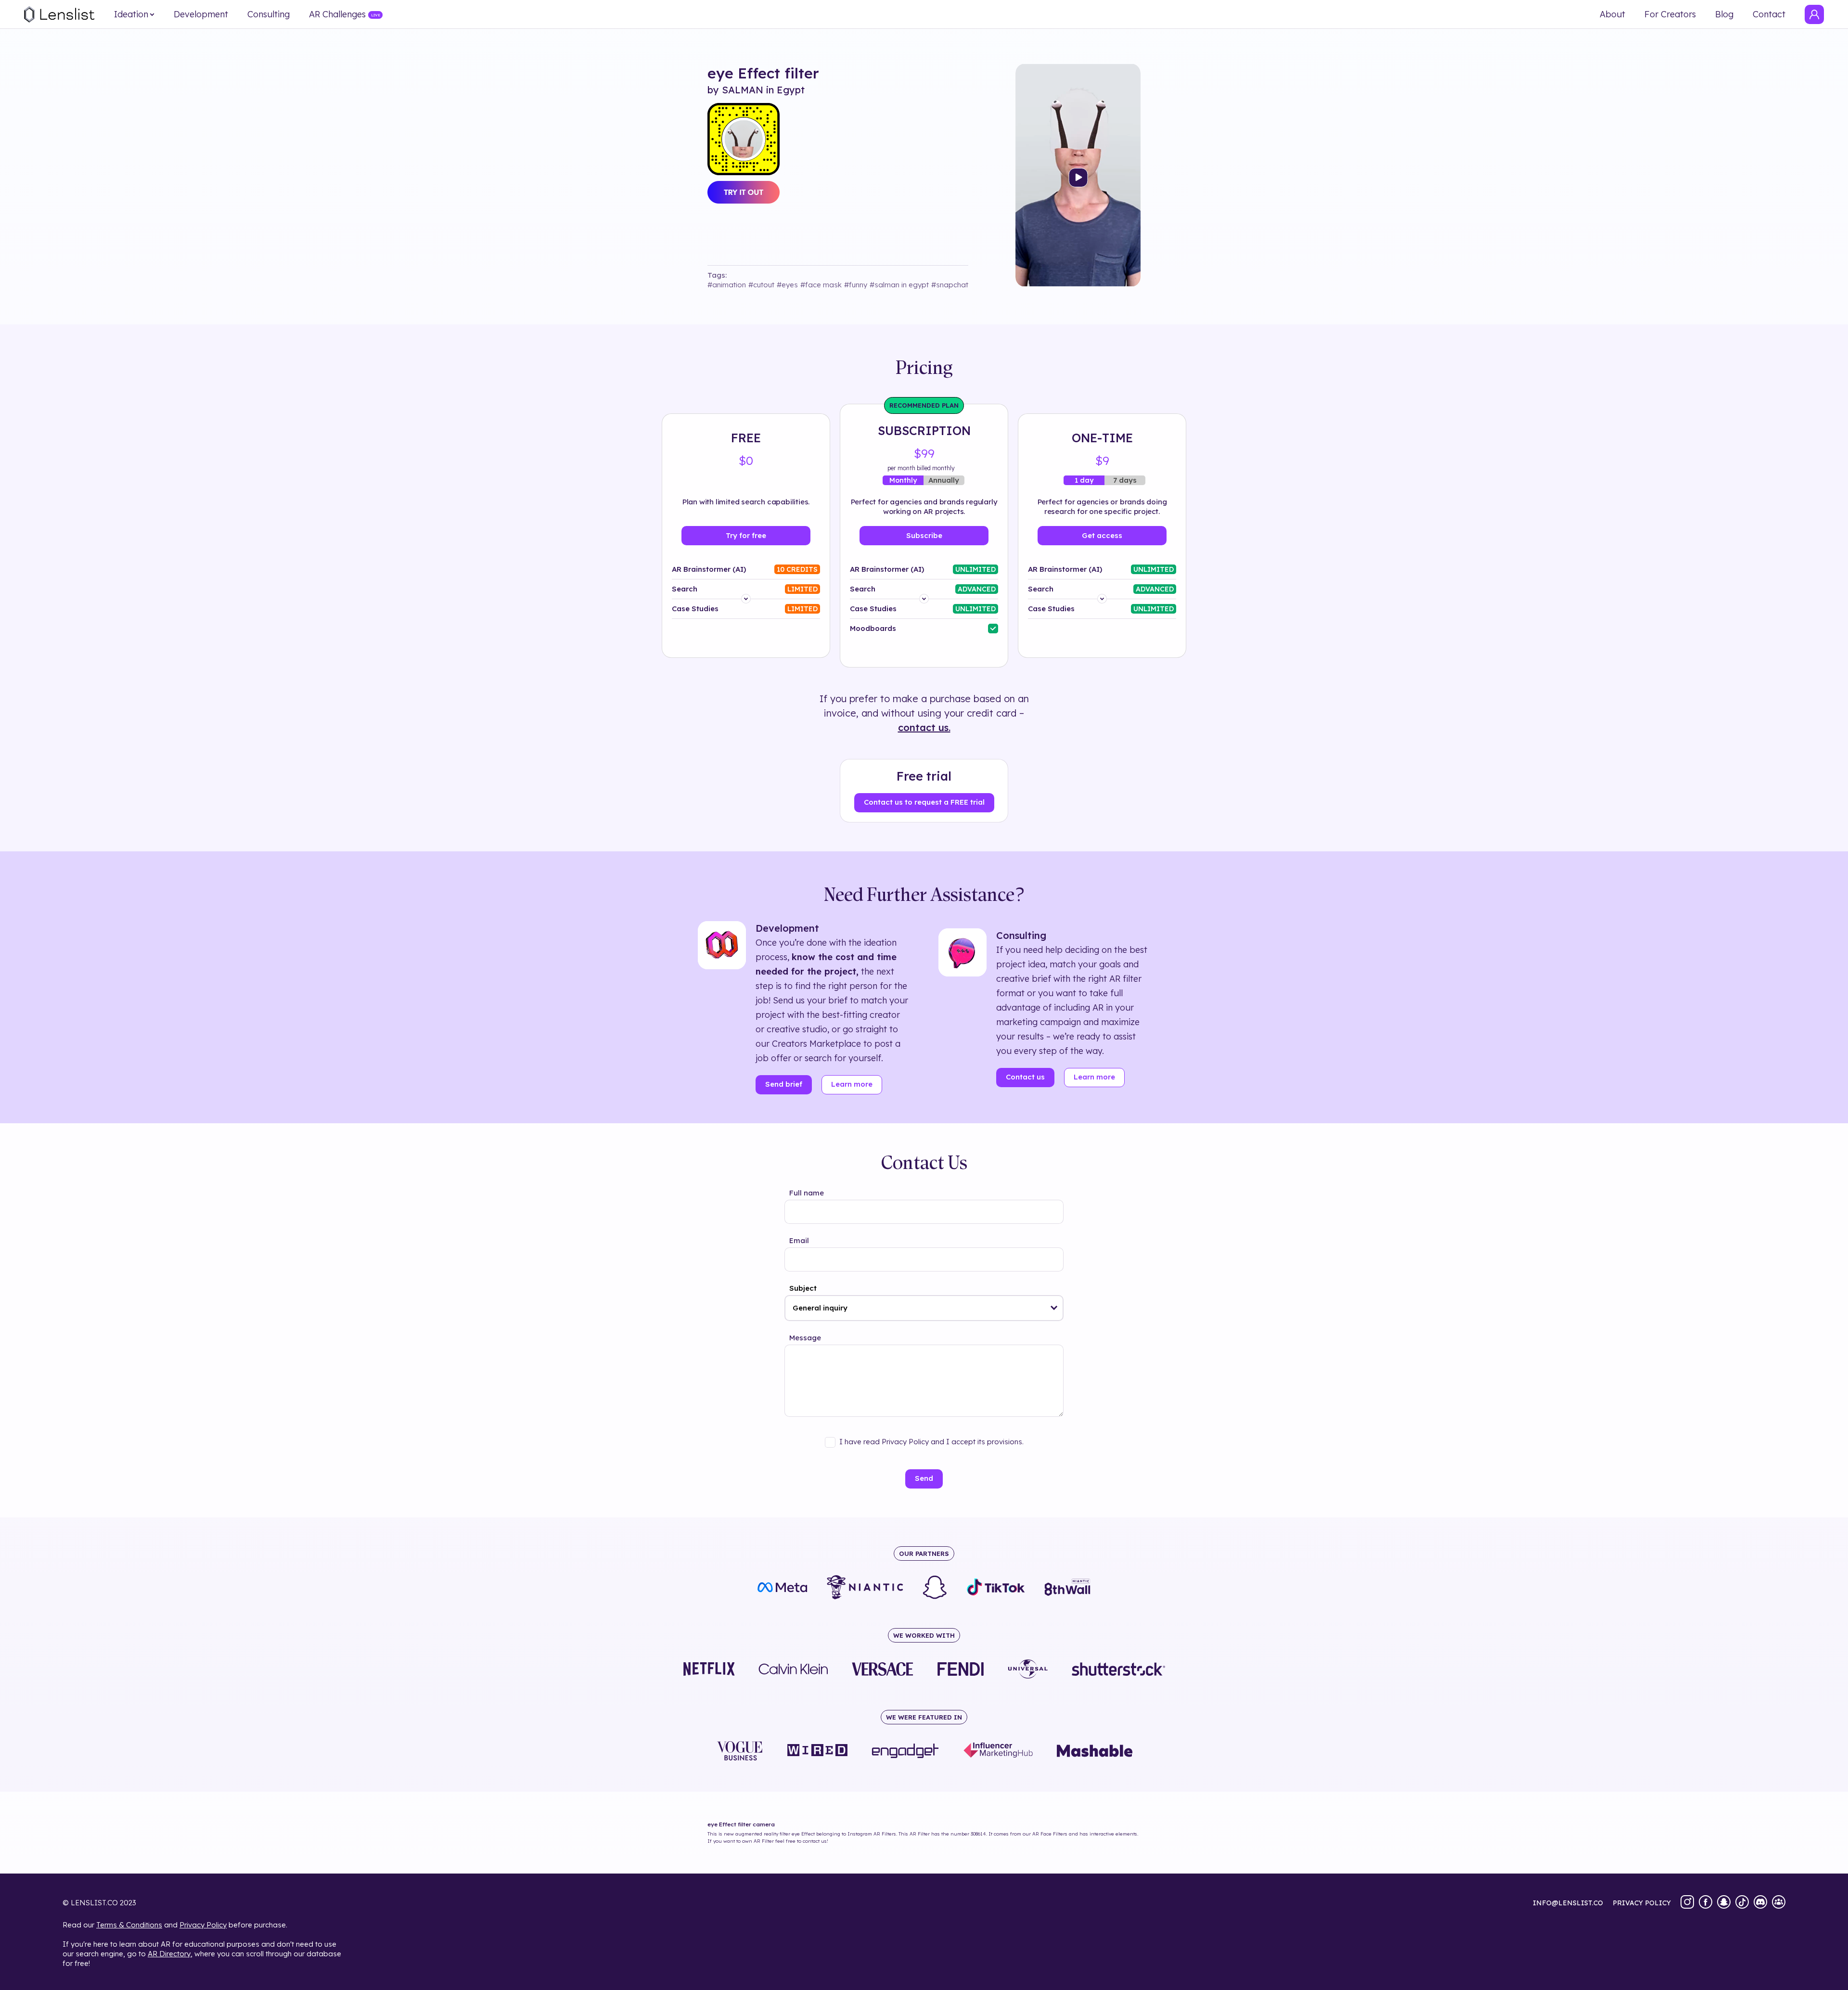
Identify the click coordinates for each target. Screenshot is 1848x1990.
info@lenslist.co (1568, 1903)
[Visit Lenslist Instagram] (1687, 1903)
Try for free (746, 535)
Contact (1769, 14)
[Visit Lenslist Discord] (1760, 1903)
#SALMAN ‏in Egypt (899, 285)
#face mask (821, 285)
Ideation (131, 14)
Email (799, 1240)
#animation (727, 285)
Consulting (269, 14)
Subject (803, 1288)
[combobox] (924, 1308)
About (1612, 14)
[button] (1054, 1308)
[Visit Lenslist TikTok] (1742, 1903)
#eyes (787, 285)
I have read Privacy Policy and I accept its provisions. (931, 1442)
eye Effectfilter (763, 73)
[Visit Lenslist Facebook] (1706, 1903)
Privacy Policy (203, 1925)
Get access (1102, 535)
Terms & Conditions (129, 1925)
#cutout (761, 285)
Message (805, 1338)
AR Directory (169, 1954)
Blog (1724, 14)
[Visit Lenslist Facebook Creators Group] (1779, 1903)
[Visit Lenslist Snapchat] (1724, 1903)
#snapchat (950, 285)
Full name (807, 1193)
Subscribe (924, 535)
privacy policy (1642, 1903)
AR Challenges (337, 14)
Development (201, 14)
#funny (856, 285)
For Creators (1670, 14)
